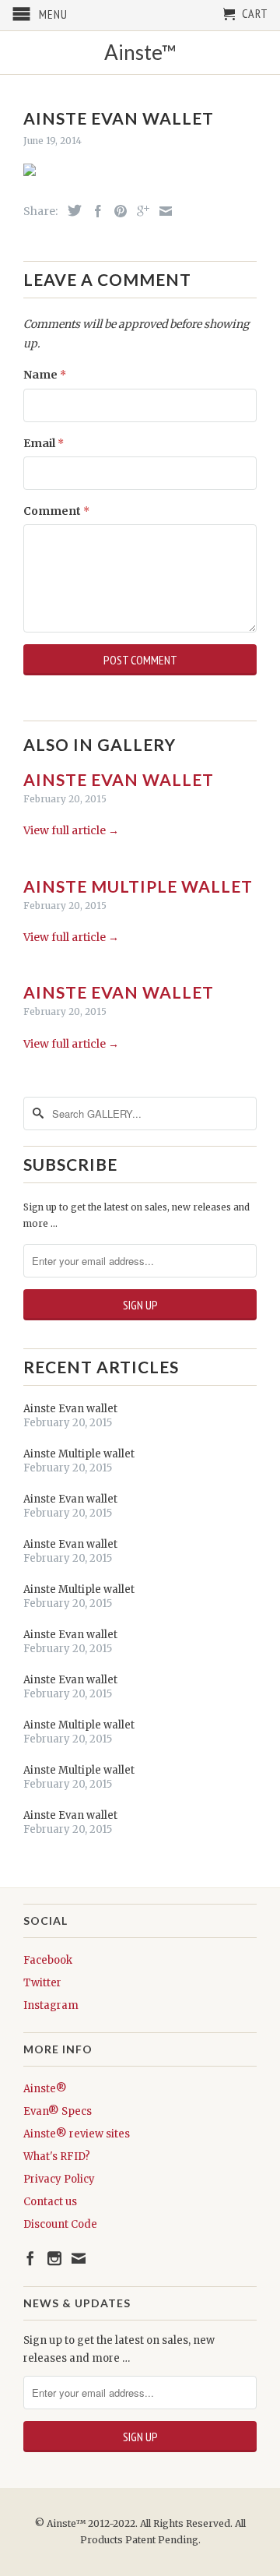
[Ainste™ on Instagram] (54, 2258)
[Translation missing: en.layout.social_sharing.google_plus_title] (139, 211)
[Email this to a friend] (162, 211)
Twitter (42, 1983)
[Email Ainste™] (79, 2258)
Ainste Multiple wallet (138, 886)
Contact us (50, 2202)
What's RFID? (57, 2157)
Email (44, 443)
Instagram (51, 2005)
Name (45, 375)
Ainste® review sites (77, 2134)
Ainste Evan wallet (119, 779)
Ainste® (45, 2089)
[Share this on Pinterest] (117, 211)
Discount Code (60, 2224)
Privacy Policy (59, 2179)
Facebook (48, 1960)
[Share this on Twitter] (71, 210)
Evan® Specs (58, 2111)
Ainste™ (140, 53)
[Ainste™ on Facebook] (30, 2258)
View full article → (71, 830)
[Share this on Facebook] (94, 211)
